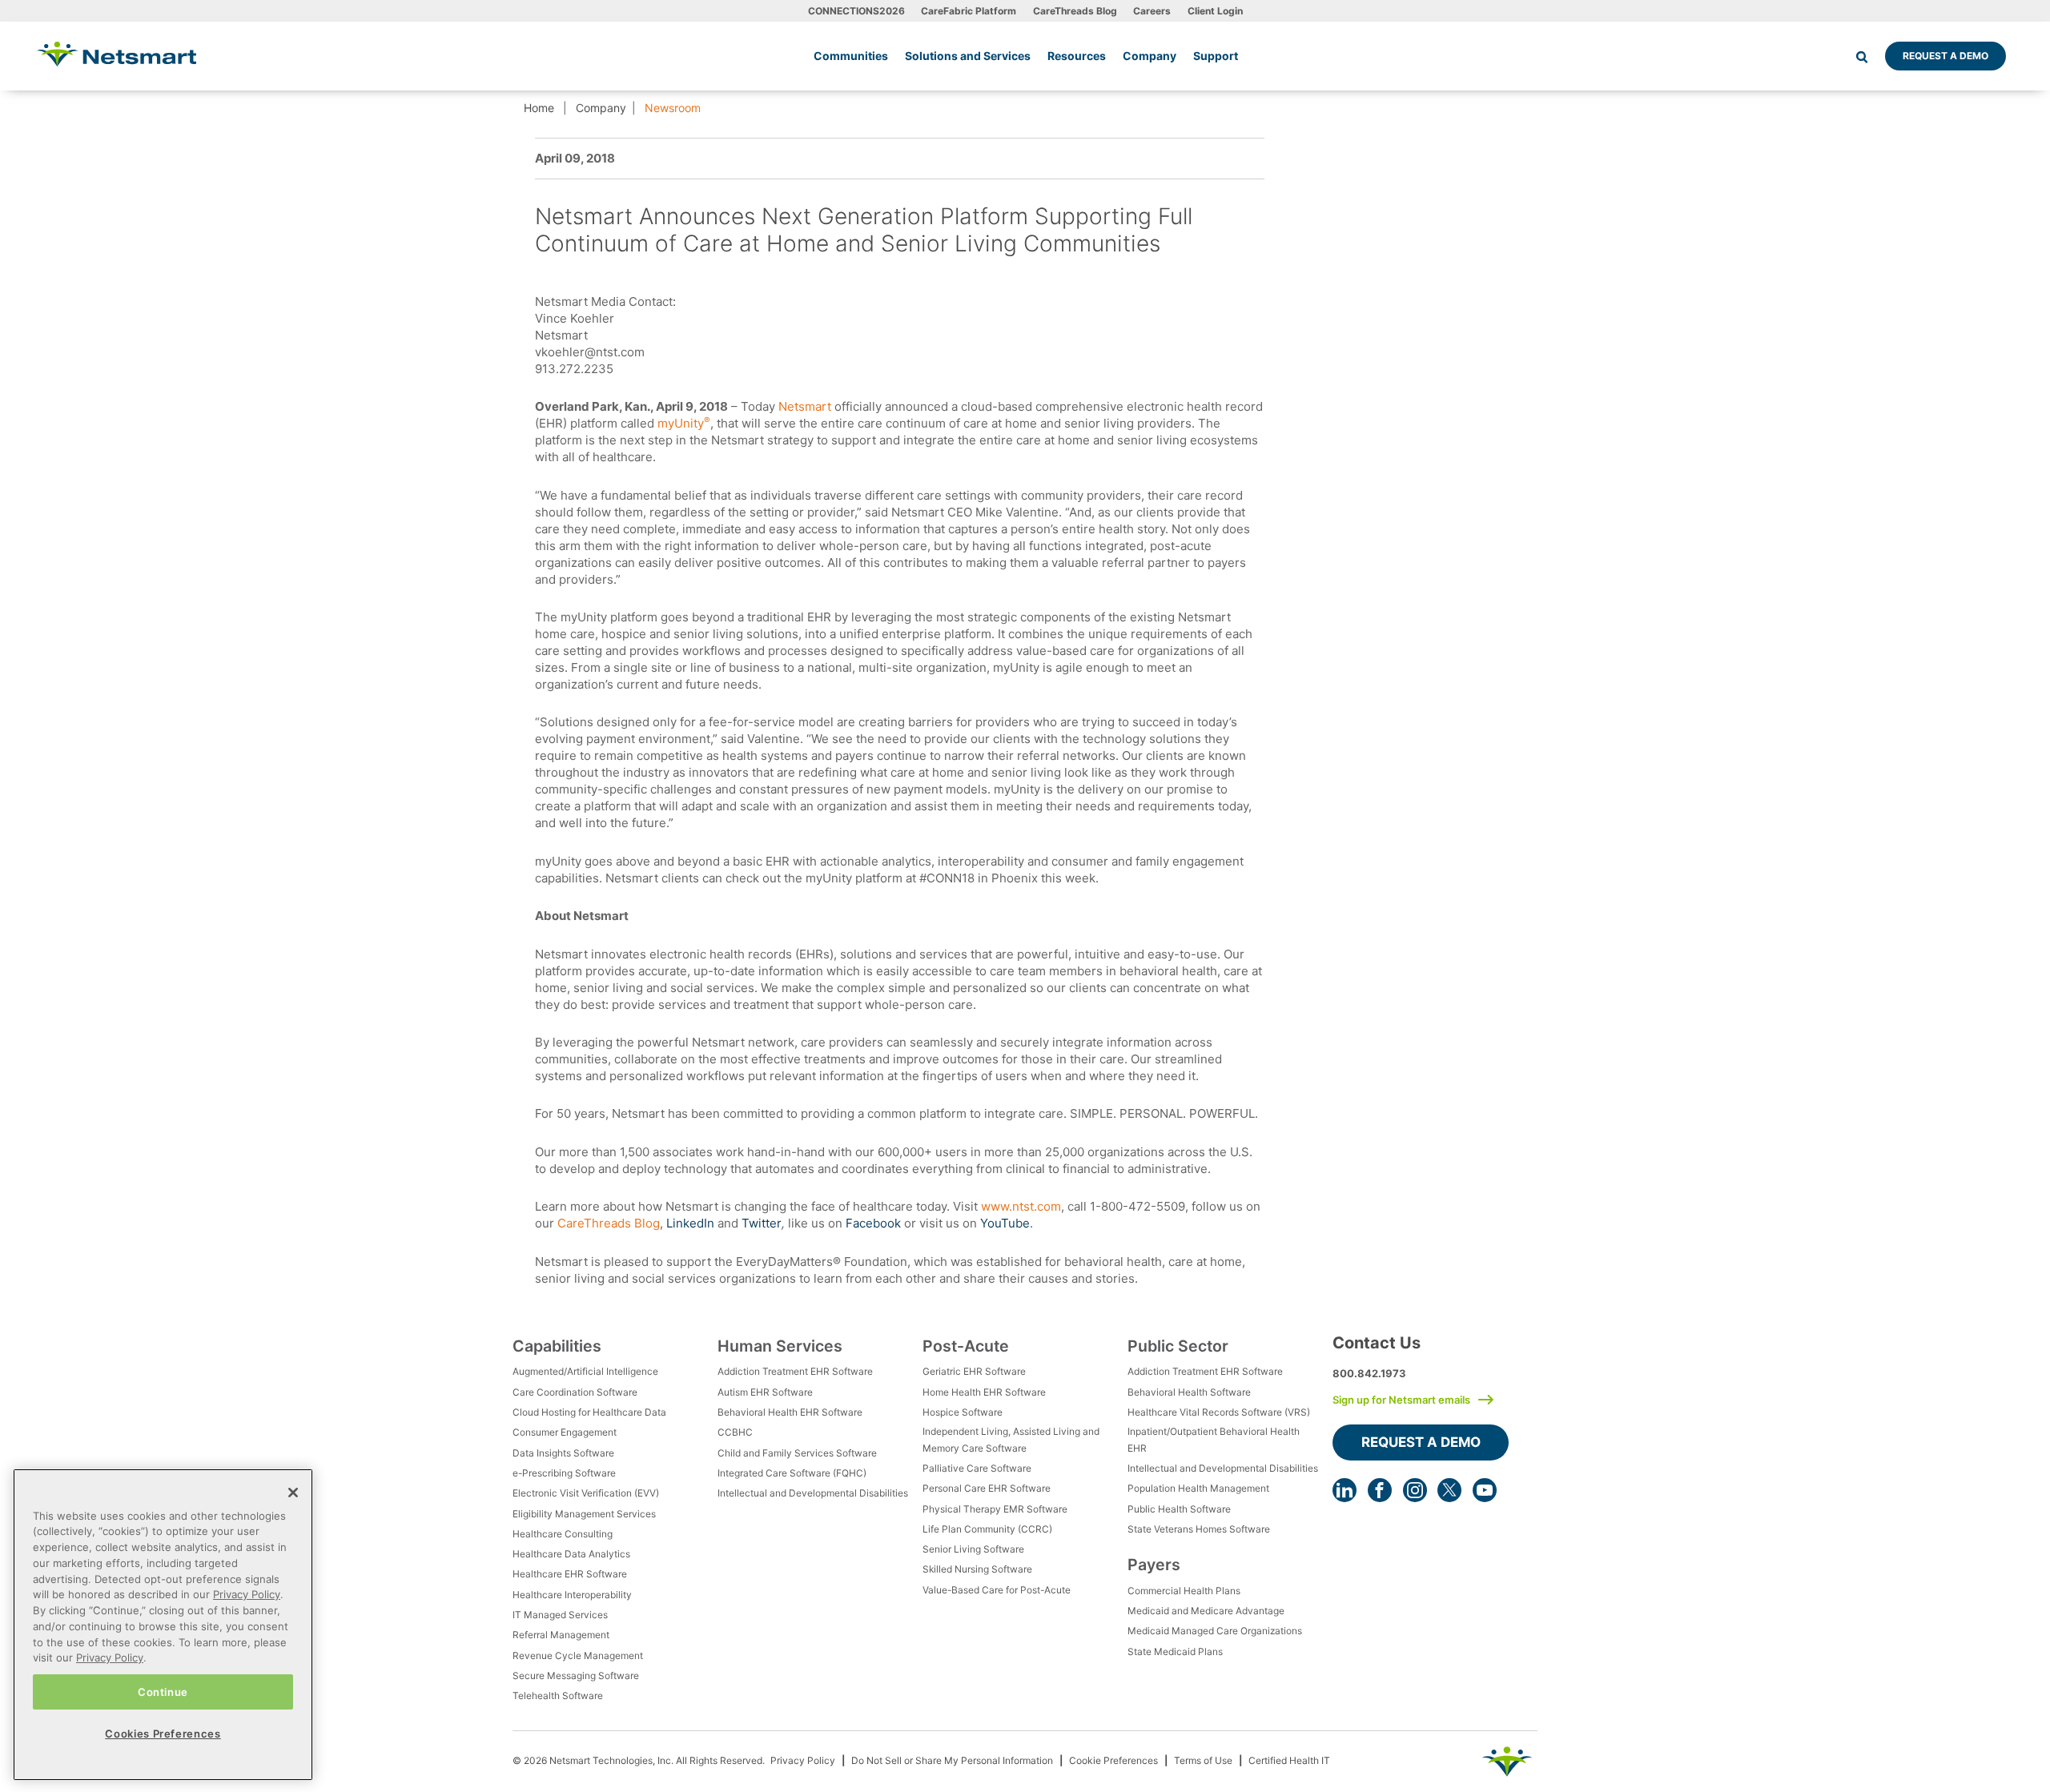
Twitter (762, 1223)
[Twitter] (1449, 1490)
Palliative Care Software (977, 1468)
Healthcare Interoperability (572, 1595)
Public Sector (1178, 1346)
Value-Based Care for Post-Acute (997, 1590)
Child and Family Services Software (797, 1453)
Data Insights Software (563, 1453)
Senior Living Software (973, 1549)
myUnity (682, 423)
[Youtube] (1485, 1490)
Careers (1152, 11)
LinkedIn (690, 1223)
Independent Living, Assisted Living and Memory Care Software (1011, 1439)
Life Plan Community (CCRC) (987, 1529)
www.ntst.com (1021, 1206)
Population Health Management (1198, 1488)
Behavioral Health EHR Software (790, 1412)
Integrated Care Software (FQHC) (792, 1473)
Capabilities (557, 1346)
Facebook (873, 1223)
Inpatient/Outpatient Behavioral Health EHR (1214, 1439)
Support (1216, 56)
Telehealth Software (558, 1696)
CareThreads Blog (1075, 11)
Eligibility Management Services (584, 1514)
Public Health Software (1179, 1509)
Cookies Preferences (163, 1733)
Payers (1154, 1565)
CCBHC (735, 1432)
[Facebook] (1380, 1490)
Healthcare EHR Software (570, 1574)
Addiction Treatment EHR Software (795, 1371)
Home (539, 108)
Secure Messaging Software (576, 1675)
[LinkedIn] (1345, 1490)
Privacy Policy (803, 1760)
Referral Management (561, 1635)
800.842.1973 (1369, 1373)
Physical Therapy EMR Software (995, 1509)
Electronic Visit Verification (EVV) (586, 1493)
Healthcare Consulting (563, 1534)
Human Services (780, 1346)
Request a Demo (1945, 56)
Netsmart (806, 406)
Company (601, 108)
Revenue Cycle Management (578, 1655)
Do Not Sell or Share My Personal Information (952, 1760)
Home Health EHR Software (984, 1392)
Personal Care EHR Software (987, 1488)
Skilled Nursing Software (977, 1569)
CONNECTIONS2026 (856, 11)
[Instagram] (1415, 1490)
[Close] (293, 1493)
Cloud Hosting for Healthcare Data (589, 1412)
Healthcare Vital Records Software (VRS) (1219, 1412)
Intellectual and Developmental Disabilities (813, 1493)
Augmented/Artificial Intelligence (585, 1371)
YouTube (1005, 1223)
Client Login (1215, 11)
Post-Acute (966, 1346)
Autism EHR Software (765, 1392)
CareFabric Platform (969, 11)
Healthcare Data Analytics (571, 1554)
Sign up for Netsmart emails (1401, 1400)
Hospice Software (963, 1412)
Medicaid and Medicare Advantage (1206, 1611)
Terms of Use (1203, 1760)
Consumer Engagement (565, 1432)
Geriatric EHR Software (974, 1371)
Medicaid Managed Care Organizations (1215, 1631)
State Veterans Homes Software (1199, 1529)
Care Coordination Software (575, 1392)
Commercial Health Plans (1184, 1591)
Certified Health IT (1289, 1760)
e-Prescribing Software (564, 1473)
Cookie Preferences (1113, 1760)
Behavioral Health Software (1189, 1392)
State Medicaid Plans (1175, 1651)
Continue (163, 1691)
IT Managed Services (560, 1615)
